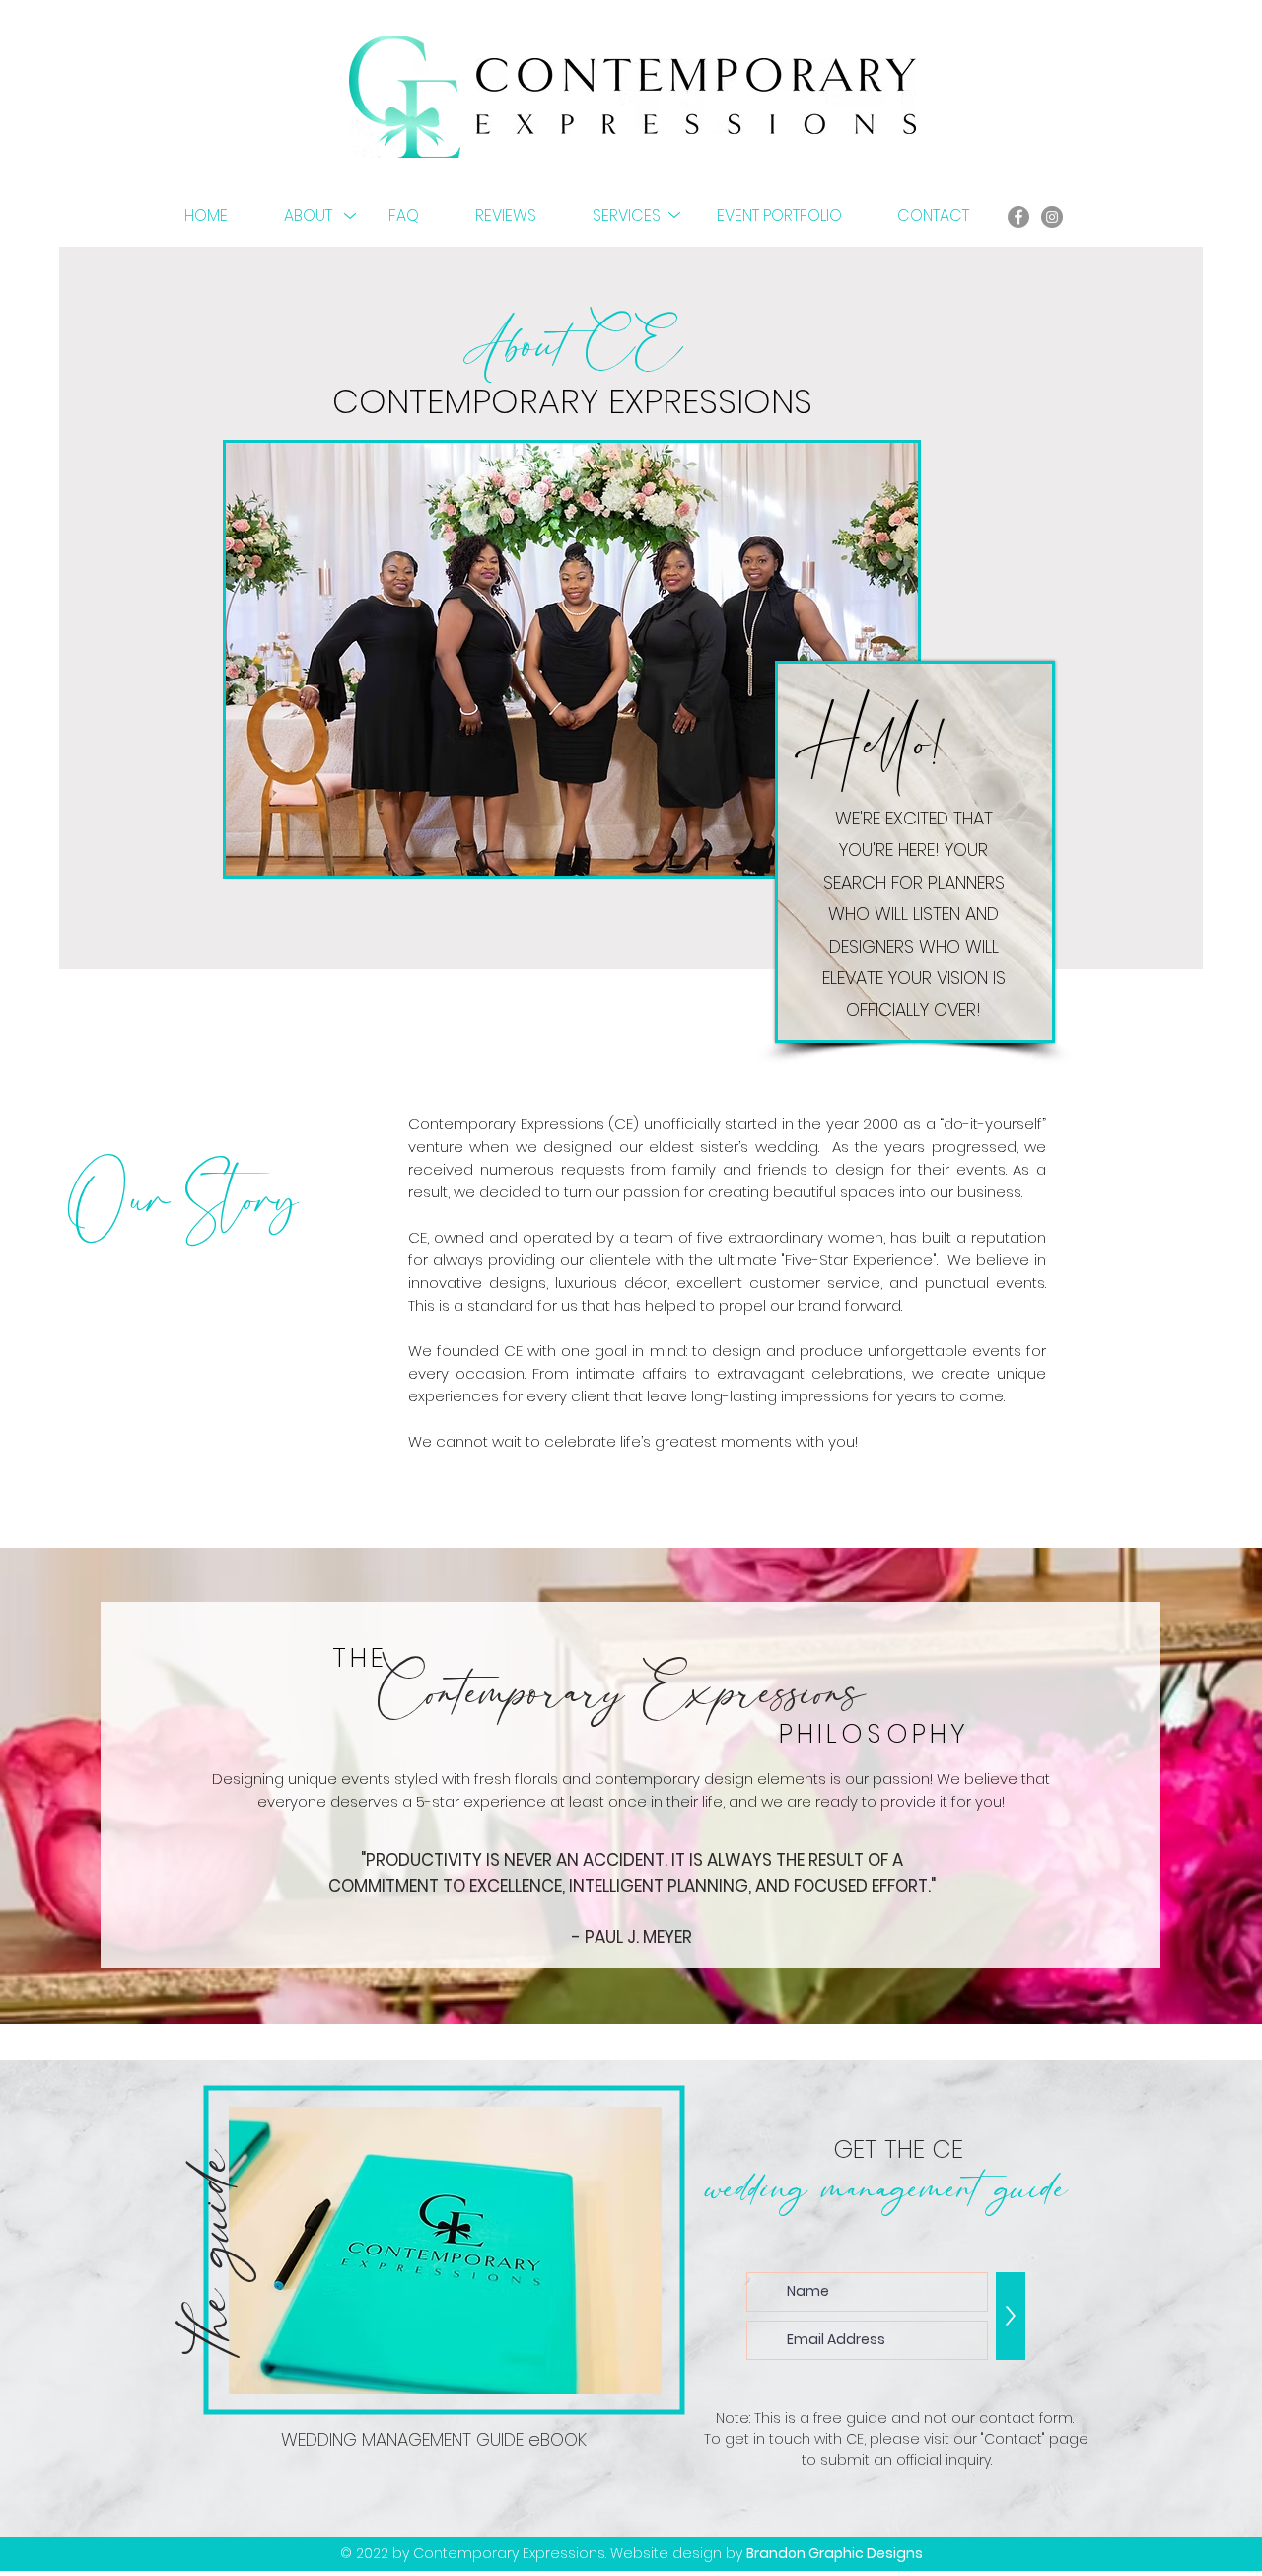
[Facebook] (1018, 217)
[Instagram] (1052, 217)
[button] (321, 216)
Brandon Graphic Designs (835, 2553)
